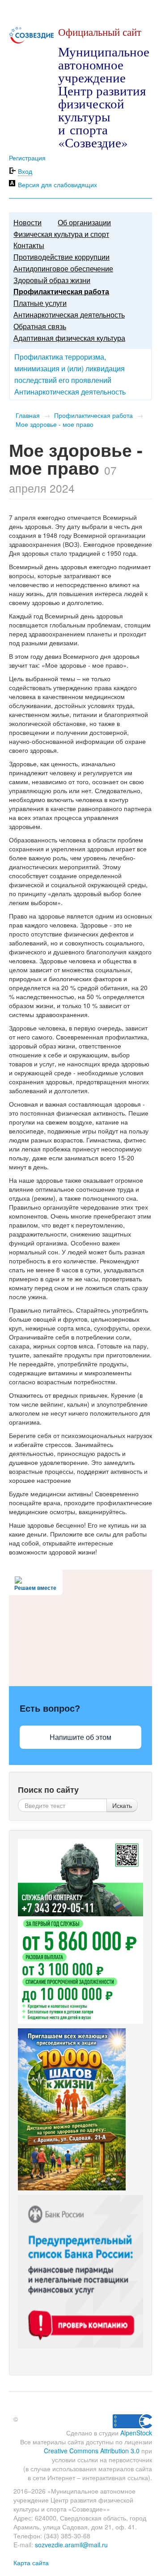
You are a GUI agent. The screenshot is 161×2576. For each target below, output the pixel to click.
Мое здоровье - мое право (55, 424)
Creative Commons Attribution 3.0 (92, 2451)
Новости (28, 222)
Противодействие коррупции (61, 257)
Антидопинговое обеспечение (63, 268)
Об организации (84, 222)
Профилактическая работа (61, 291)
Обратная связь (40, 326)
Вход (25, 171)
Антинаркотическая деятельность (69, 315)
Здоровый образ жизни (52, 280)
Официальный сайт (100, 32)
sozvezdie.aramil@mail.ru (71, 2545)
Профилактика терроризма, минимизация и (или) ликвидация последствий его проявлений (70, 368)
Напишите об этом (80, 1737)
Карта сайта (31, 2563)
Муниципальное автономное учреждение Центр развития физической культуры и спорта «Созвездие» (104, 97)
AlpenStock (136, 2433)
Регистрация (27, 158)
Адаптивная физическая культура (69, 338)
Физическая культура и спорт (61, 234)
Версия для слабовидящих (57, 185)
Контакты (29, 245)
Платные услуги (40, 303)
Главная (28, 415)
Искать (122, 1805)
